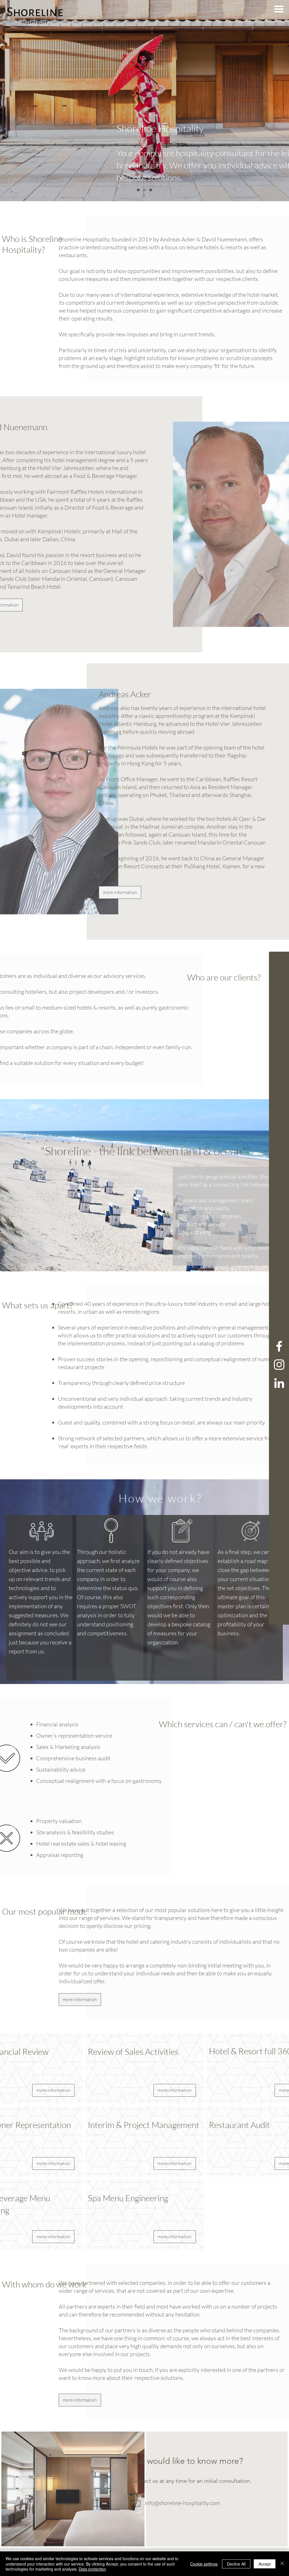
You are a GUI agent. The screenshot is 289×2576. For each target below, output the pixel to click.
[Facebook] (279, 1346)
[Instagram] (279, 1365)
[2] (138, 190)
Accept (265, 2564)
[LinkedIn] (279, 1383)
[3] (144, 190)
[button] (279, 9)
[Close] (282, 2564)
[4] (151, 190)
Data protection (92, 2569)
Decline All (236, 2564)
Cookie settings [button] (204, 2564)
